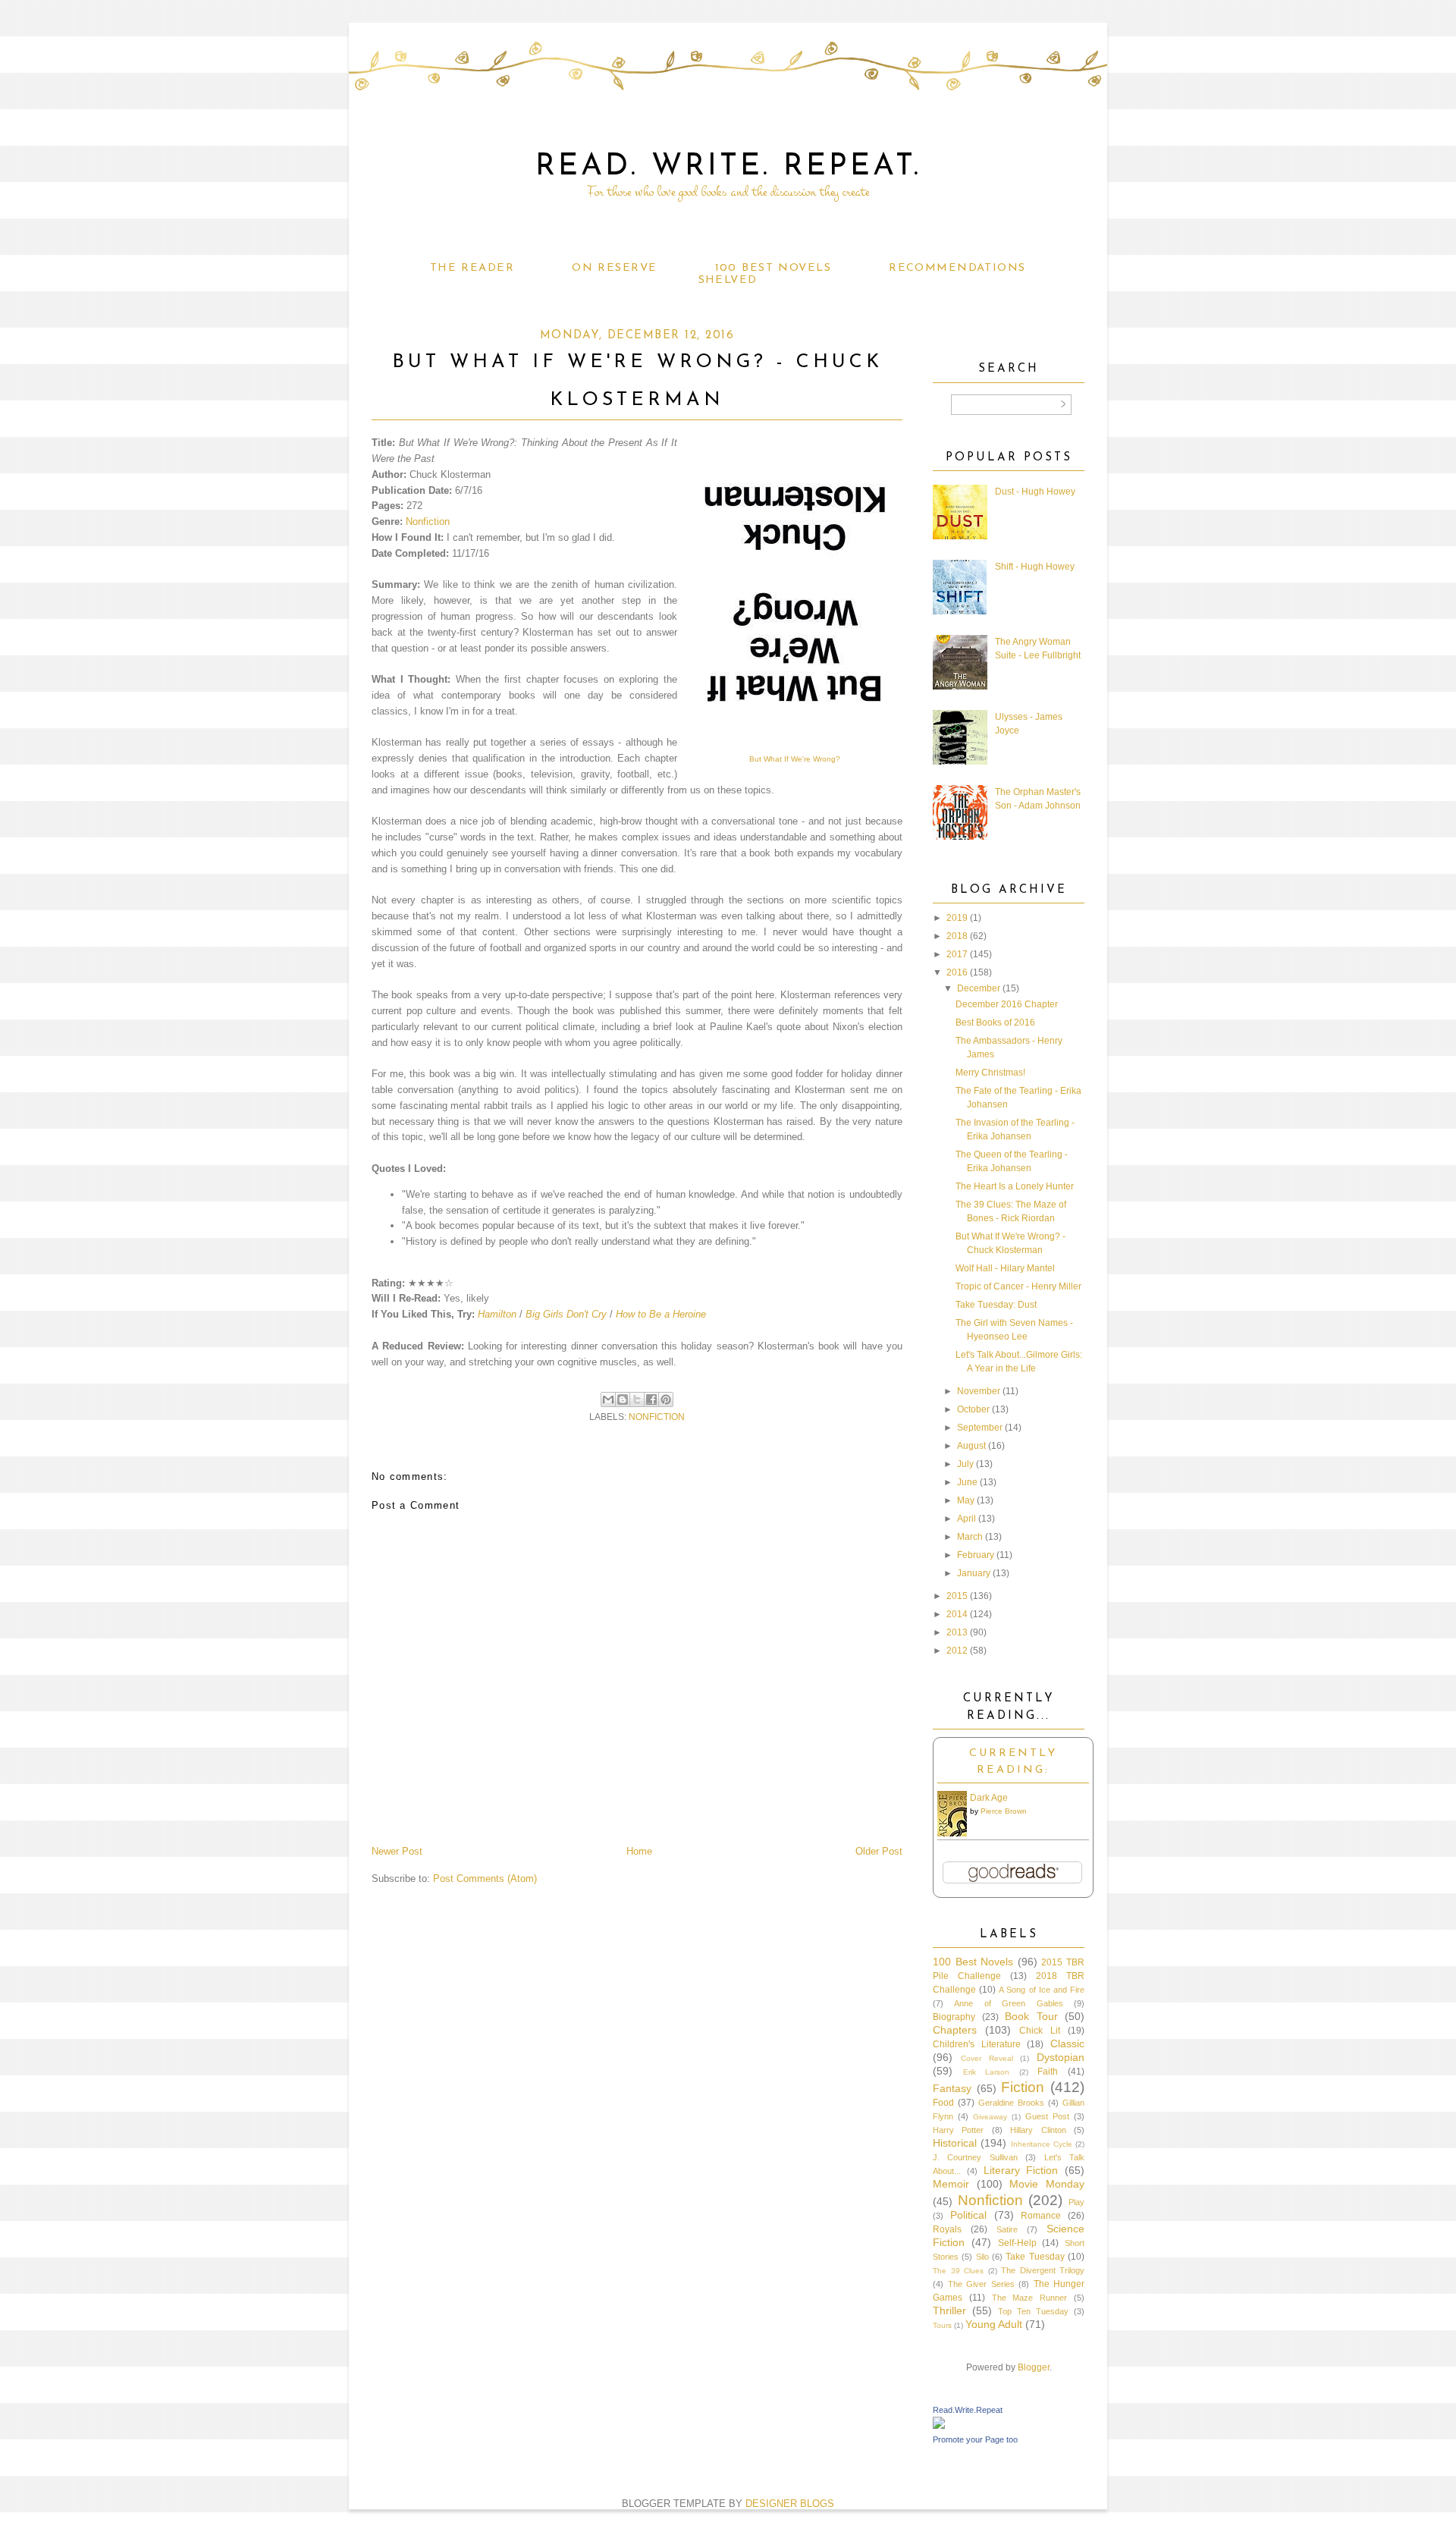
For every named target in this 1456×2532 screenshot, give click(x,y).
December (979, 988)
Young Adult (994, 2324)
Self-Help (1017, 2243)
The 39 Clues (958, 2271)
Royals (947, 2229)
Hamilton (497, 1314)
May (966, 1500)
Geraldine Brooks (1011, 2103)
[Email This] (608, 1400)
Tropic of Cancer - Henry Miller (1018, 1286)
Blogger (1034, 2367)
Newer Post (397, 1851)
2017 (957, 954)
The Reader (472, 268)
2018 (957, 936)
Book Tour (1031, 2016)
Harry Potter (958, 2130)
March (970, 1537)
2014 (957, 1614)
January (974, 1573)
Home (639, 1851)
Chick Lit (1040, 2031)
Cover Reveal (987, 2058)
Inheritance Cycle (1042, 2144)
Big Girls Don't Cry (566, 1314)
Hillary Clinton (1038, 2130)
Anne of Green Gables (1008, 2003)
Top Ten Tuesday (1033, 2311)
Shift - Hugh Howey (1035, 567)
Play (1076, 2202)
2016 (957, 972)
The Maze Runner (1030, 2298)
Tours (942, 2325)
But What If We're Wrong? (795, 759)
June (967, 1482)
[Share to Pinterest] (666, 1400)
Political (968, 2215)
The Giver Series (981, 2284)
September (980, 1428)
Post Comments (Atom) (485, 1879)
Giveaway (990, 2117)
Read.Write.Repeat (968, 2410)
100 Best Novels (773, 268)
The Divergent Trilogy (1043, 2270)
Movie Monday (1047, 2184)
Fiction (1023, 2087)
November (979, 1391)
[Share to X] (637, 1400)
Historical (955, 2143)
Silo (982, 2257)
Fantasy (952, 2088)
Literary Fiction (1021, 2170)
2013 (957, 1632)
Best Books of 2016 (995, 1023)
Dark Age (989, 1798)
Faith (1048, 2072)
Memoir (951, 2184)
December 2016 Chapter (1007, 1004)
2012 (957, 1651)
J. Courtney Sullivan (975, 2157)
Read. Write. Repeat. (728, 167)
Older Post (879, 1851)
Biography (954, 2017)
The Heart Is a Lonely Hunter (1015, 1186)
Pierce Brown (1004, 1811)
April (966, 1519)
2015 (957, 1596)
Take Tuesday (1035, 2257)
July (965, 1464)
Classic (1067, 2044)
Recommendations (957, 268)
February (976, 1555)
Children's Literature (977, 2044)
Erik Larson (987, 2072)
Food (943, 2103)
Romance (1041, 2216)
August (971, 1446)
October (973, 1409)
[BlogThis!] (623, 1400)
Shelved (728, 280)
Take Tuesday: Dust (996, 1305)
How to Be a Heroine (661, 1314)
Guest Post (1047, 2116)
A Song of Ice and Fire (1042, 1990)
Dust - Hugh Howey (1035, 492)
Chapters (955, 2030)
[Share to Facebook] (651, 1400)
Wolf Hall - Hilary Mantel (1005, 1268)
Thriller (949, 2311)
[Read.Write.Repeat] (939, 2426)
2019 (957, 918)
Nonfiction (428, 521)
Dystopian (1061, 2057)
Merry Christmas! (990, 1073)
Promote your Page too (975, 2439)
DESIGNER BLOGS (790, 2504)
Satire (1007, 2229)
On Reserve (614, 268)
